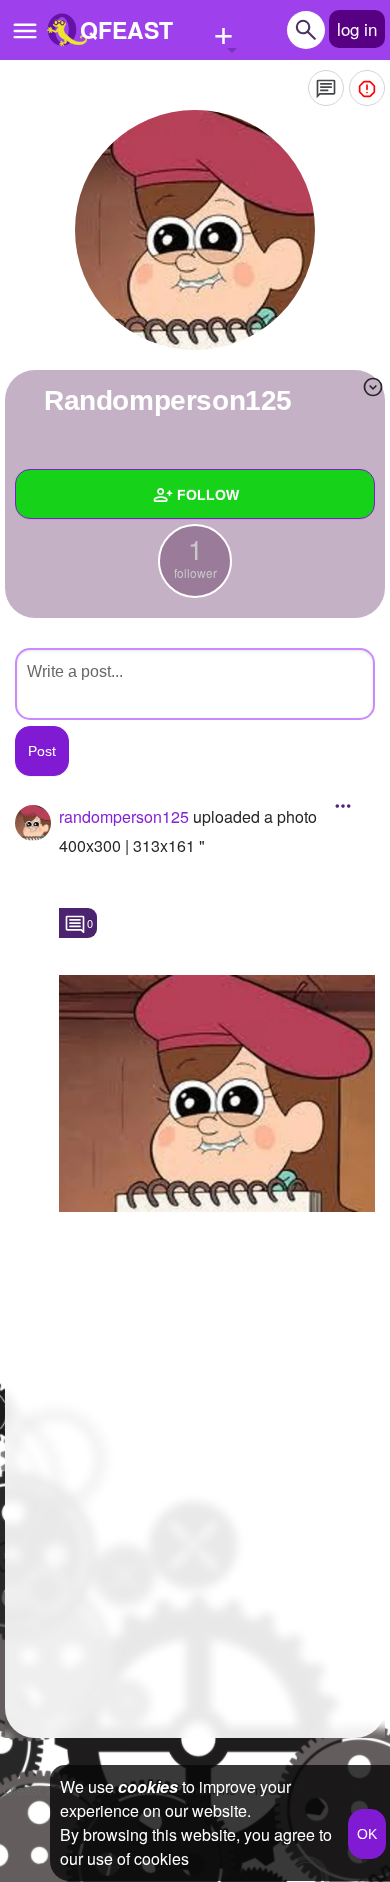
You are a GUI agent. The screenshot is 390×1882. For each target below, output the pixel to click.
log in (357, 28)
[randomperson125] (195, 230)
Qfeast (38, 1789)
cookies (148, 1786)
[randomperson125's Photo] (217, 1093)
